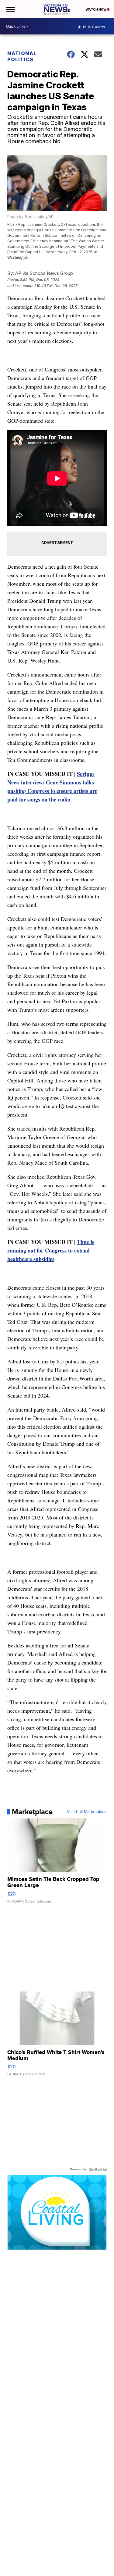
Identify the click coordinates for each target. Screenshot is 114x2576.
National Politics (22, 56)
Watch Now (96, 9)
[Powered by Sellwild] (98, 2169)
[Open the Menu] (10, 9)
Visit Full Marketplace (87, 1812)
